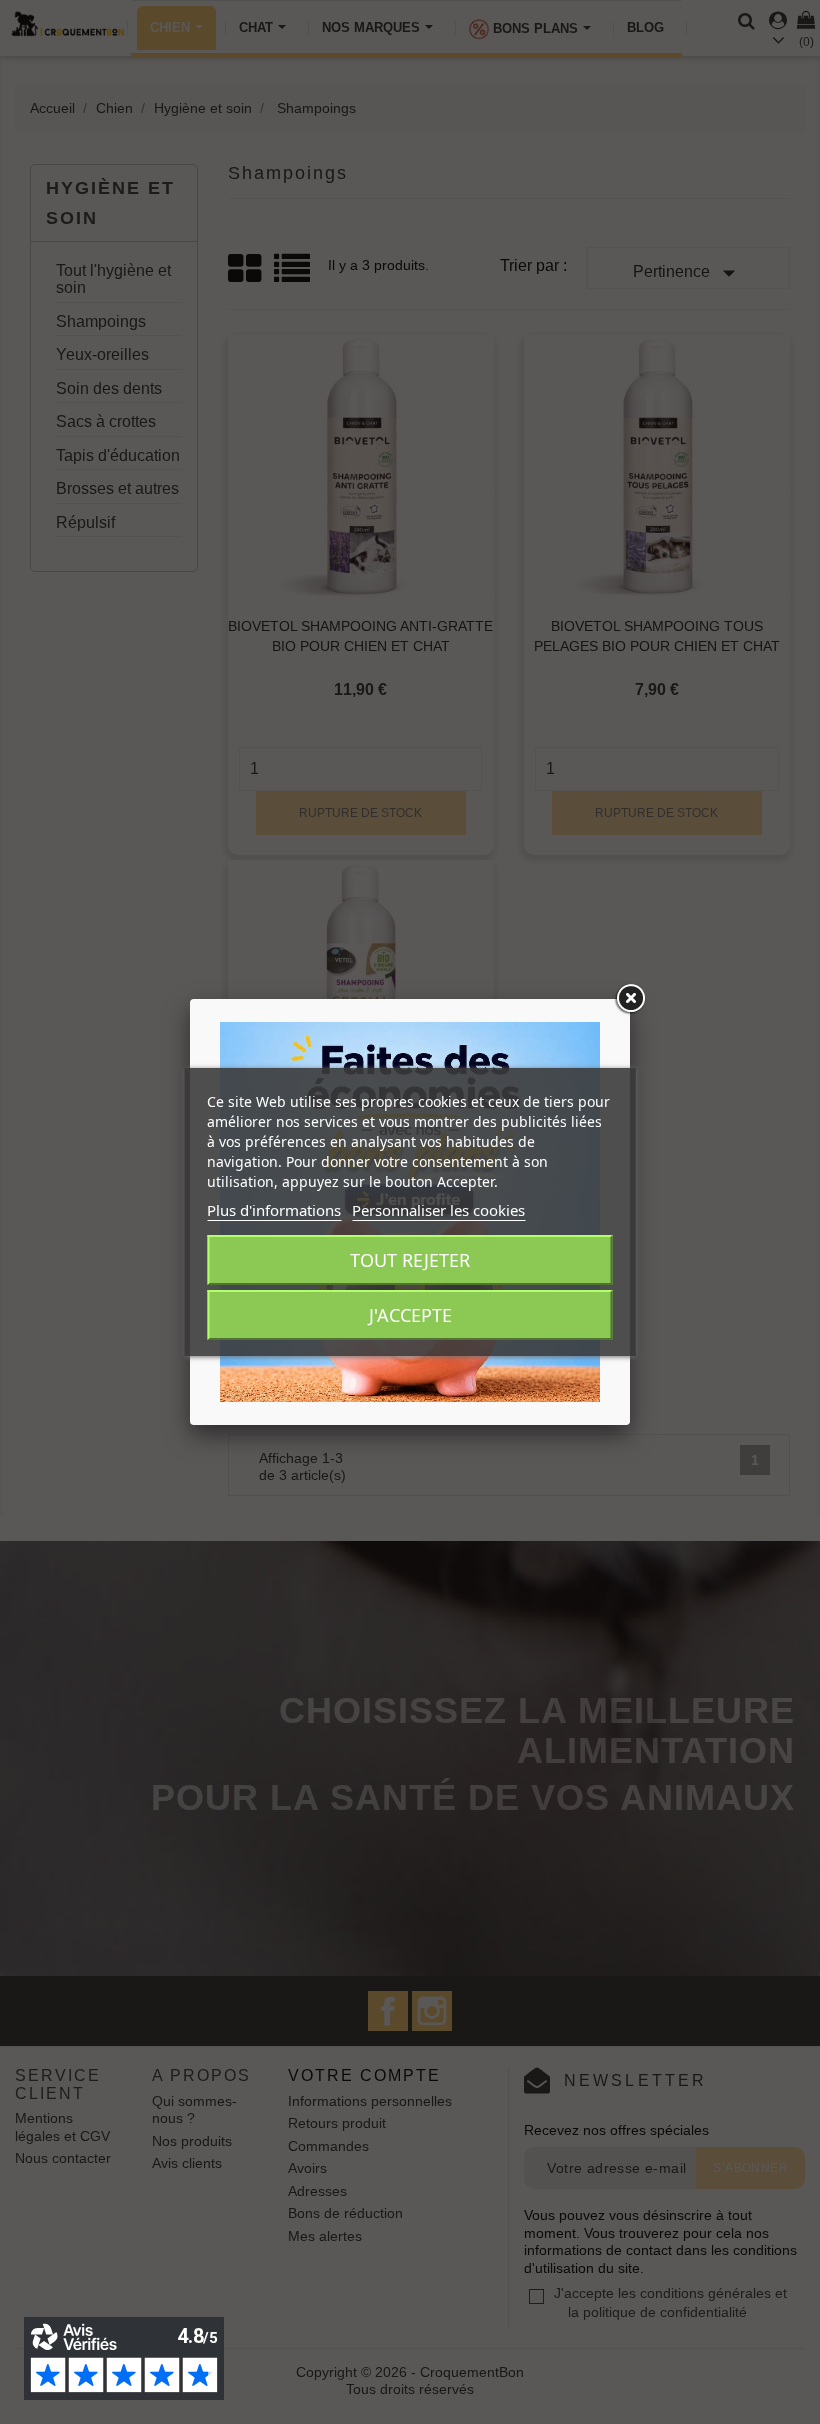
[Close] (630, 999)
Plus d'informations (274, 1210)
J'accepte (410, 1315)
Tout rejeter (410, 1260)
